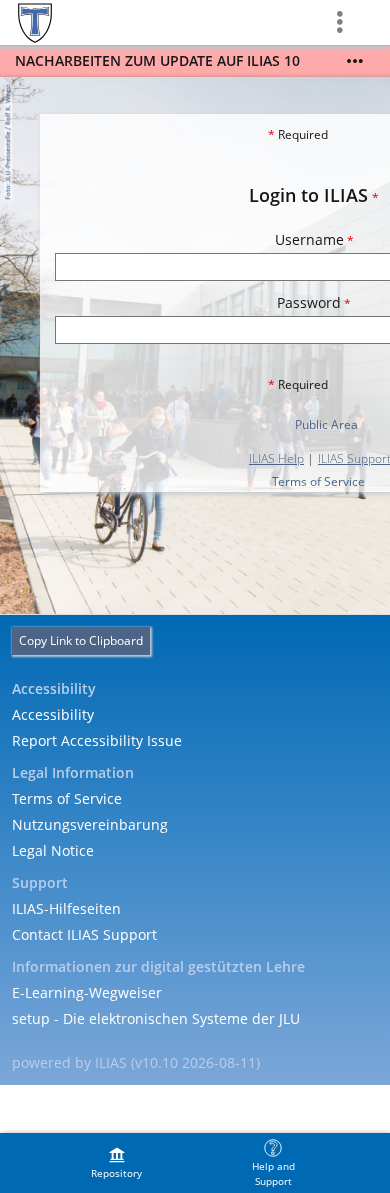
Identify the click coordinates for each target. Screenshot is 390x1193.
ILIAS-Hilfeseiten (66, 908)
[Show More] (355, 61)
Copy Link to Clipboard (81, 640)
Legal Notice (53, 850)
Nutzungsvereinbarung (90, 824)
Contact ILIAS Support (84, 934)
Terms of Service (318, 481)
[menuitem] (117, 1163)
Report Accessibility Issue (97, 740)
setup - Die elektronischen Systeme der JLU (156, 1018)
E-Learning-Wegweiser (87, 992)
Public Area (326, 424)
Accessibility (53, 714)
